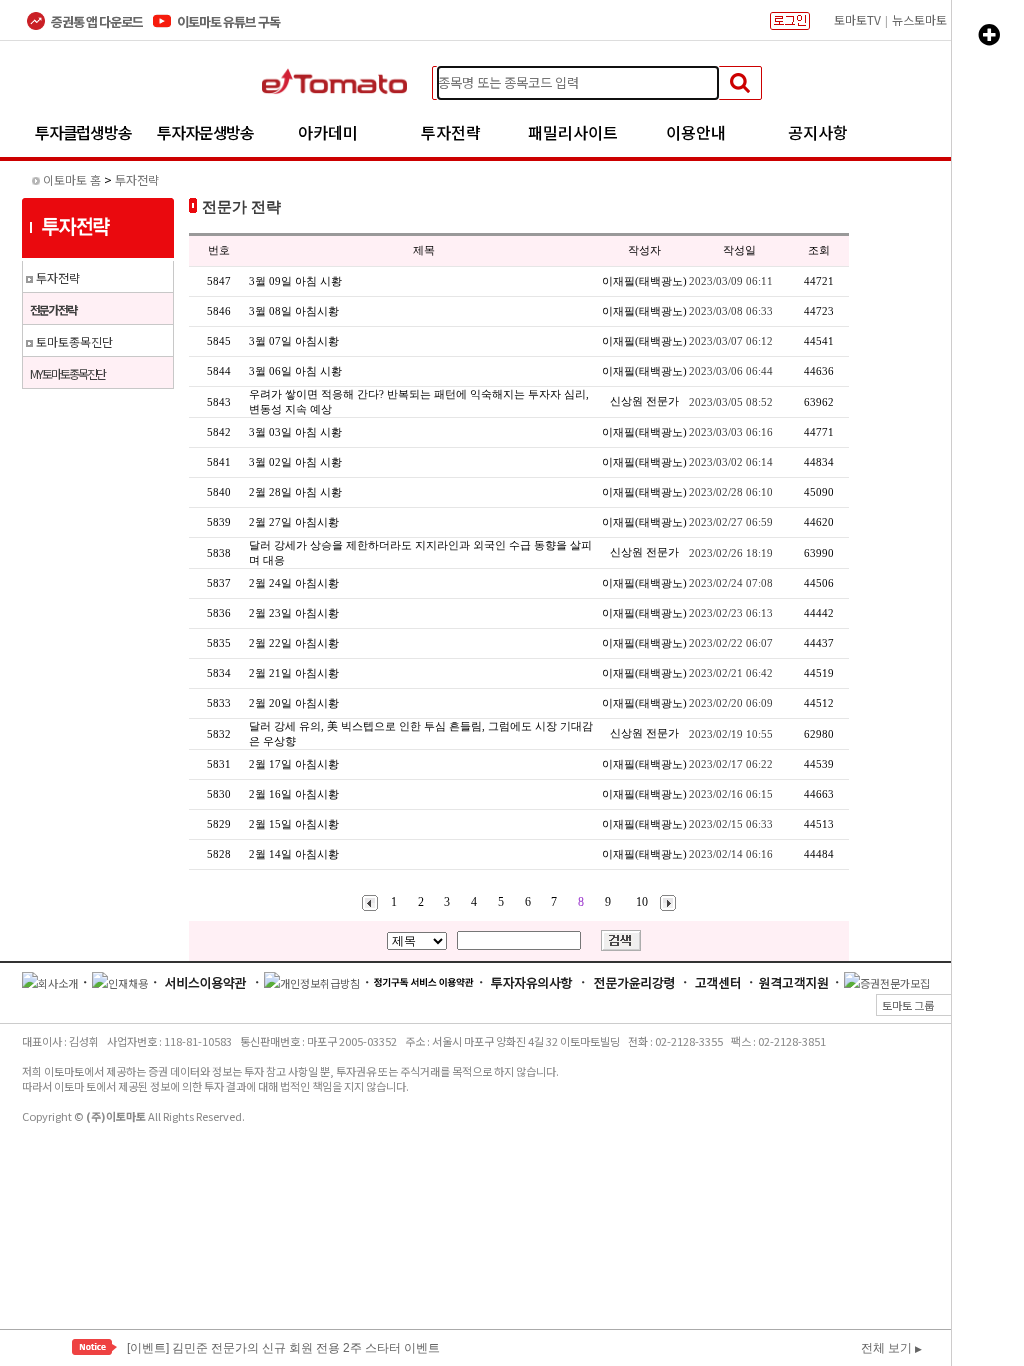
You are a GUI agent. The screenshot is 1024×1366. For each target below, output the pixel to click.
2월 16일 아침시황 (294, 794)
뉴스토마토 (919, 19)
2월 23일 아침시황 (294, 613)
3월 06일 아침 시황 (295, 371)
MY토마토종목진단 (67, 373)
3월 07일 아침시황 (294, 341)
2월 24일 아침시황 (294, 583)
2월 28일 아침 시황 (295, 492)
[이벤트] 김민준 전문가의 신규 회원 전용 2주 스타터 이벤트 (283, 1347)
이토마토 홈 (72, 179)
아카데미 (328, 132)
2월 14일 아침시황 (294, 854)
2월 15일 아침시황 (294, 824)
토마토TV (857, 19)
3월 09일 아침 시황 (295, 281)
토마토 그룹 (939, 1005)
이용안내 (696, 132)
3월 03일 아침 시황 (295, 432)
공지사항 (818, 132)
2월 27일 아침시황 (294, 522)
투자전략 (451, 132)
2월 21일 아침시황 (294, 673)
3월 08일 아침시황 (294, 311)
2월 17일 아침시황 (294, 764)
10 (642, 902)
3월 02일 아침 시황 (295, 462)
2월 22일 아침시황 (294, 643)
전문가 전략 (53, 309)
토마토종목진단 (74, 341)
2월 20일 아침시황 (294, 703)
